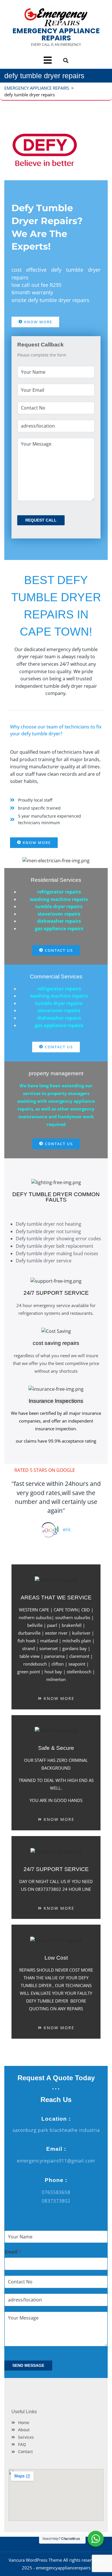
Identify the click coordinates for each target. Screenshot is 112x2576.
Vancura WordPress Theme (35, 2560)
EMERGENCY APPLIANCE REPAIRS (56, 34)
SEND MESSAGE (28, 2365)
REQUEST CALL (41, 520)
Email (13, 2252)
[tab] (48, 60)
